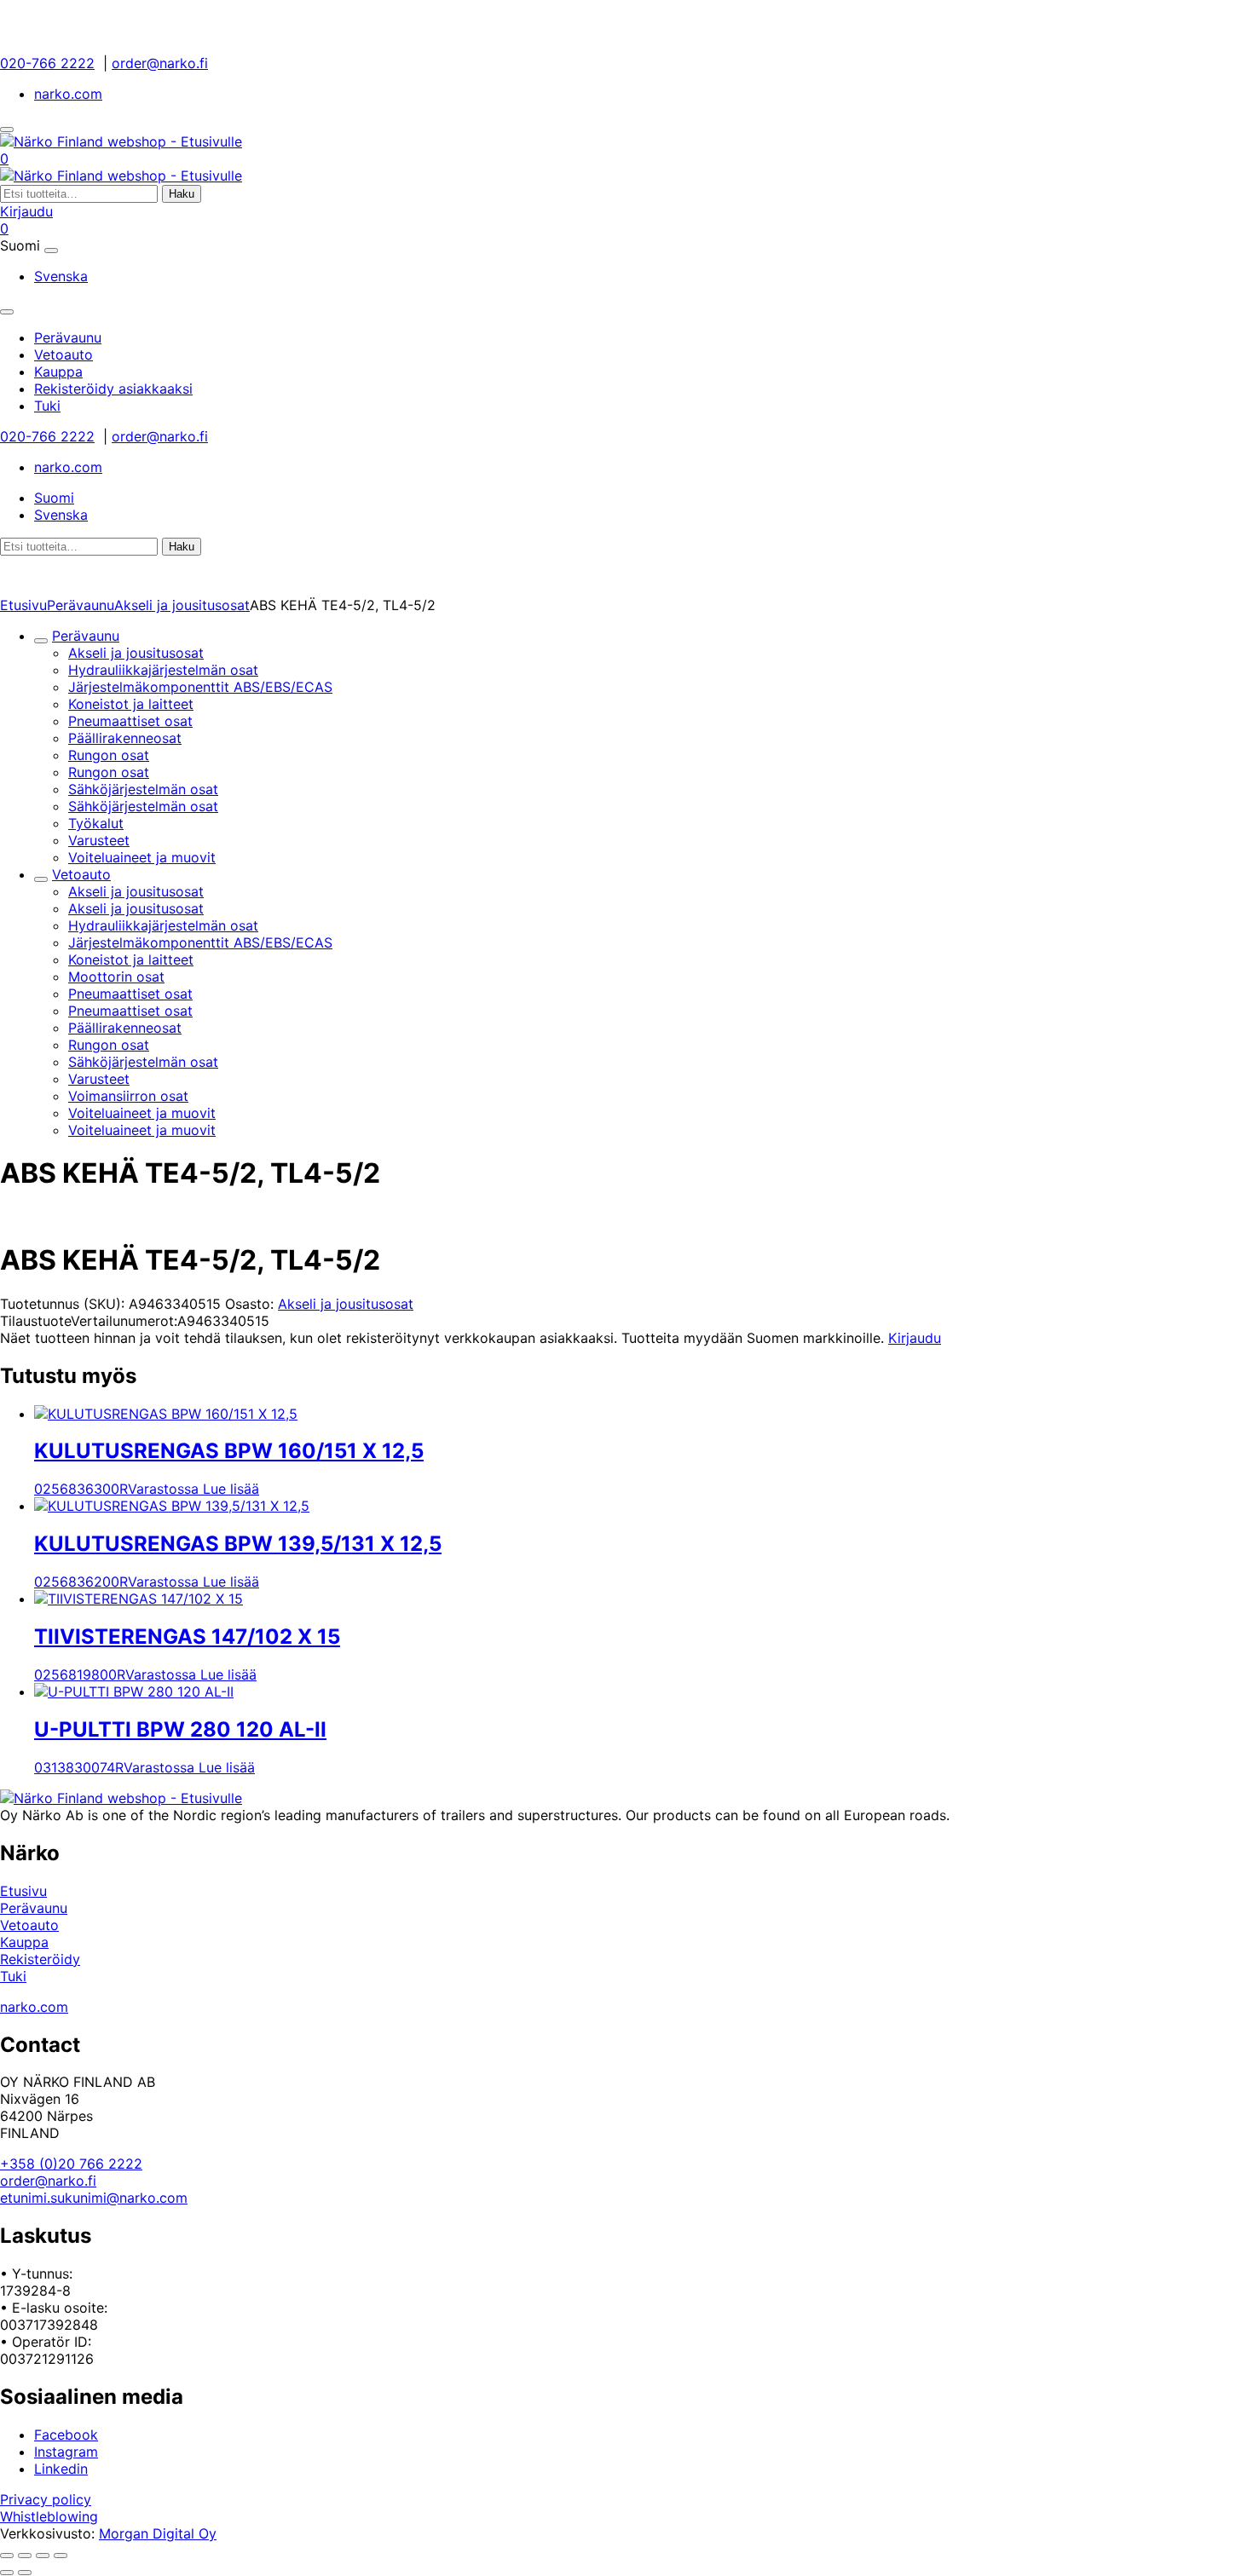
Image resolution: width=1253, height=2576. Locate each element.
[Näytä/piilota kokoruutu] (25, 2556)
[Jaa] (43, 2556)
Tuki (13, 1976)
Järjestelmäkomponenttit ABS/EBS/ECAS (200, 687)
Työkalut (96, 823)
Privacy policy (46, 2499)
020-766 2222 (47, 63)
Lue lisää (231, 1489)
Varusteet (99, 840)
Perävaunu (81, 605)
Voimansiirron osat (128, 1096)
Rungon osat (109, 755)
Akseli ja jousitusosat (182, 605)
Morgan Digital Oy (158, 2533)
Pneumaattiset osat (130, 721)
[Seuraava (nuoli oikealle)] (25, 2573)
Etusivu (23, 605)
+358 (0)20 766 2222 (71, 2164)
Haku (182, 194)
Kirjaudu (26, 211)
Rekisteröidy (40, 1959)
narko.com (68, 94)
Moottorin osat (116, 977)
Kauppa (24, 1942)
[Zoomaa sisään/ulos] (7, 2556)
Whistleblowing (49, 2516)
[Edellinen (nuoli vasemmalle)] (7, 2573)
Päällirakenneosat (125, 738)
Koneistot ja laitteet (131, 704)
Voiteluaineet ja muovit (142, 857)
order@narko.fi (160, 63)
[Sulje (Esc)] (61, 2556)
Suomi (54, 498)
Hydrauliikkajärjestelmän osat (163, 670)
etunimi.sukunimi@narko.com (94, 2198)
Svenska (61, 276)
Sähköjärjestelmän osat (143, 789)
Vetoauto (81, 874)
